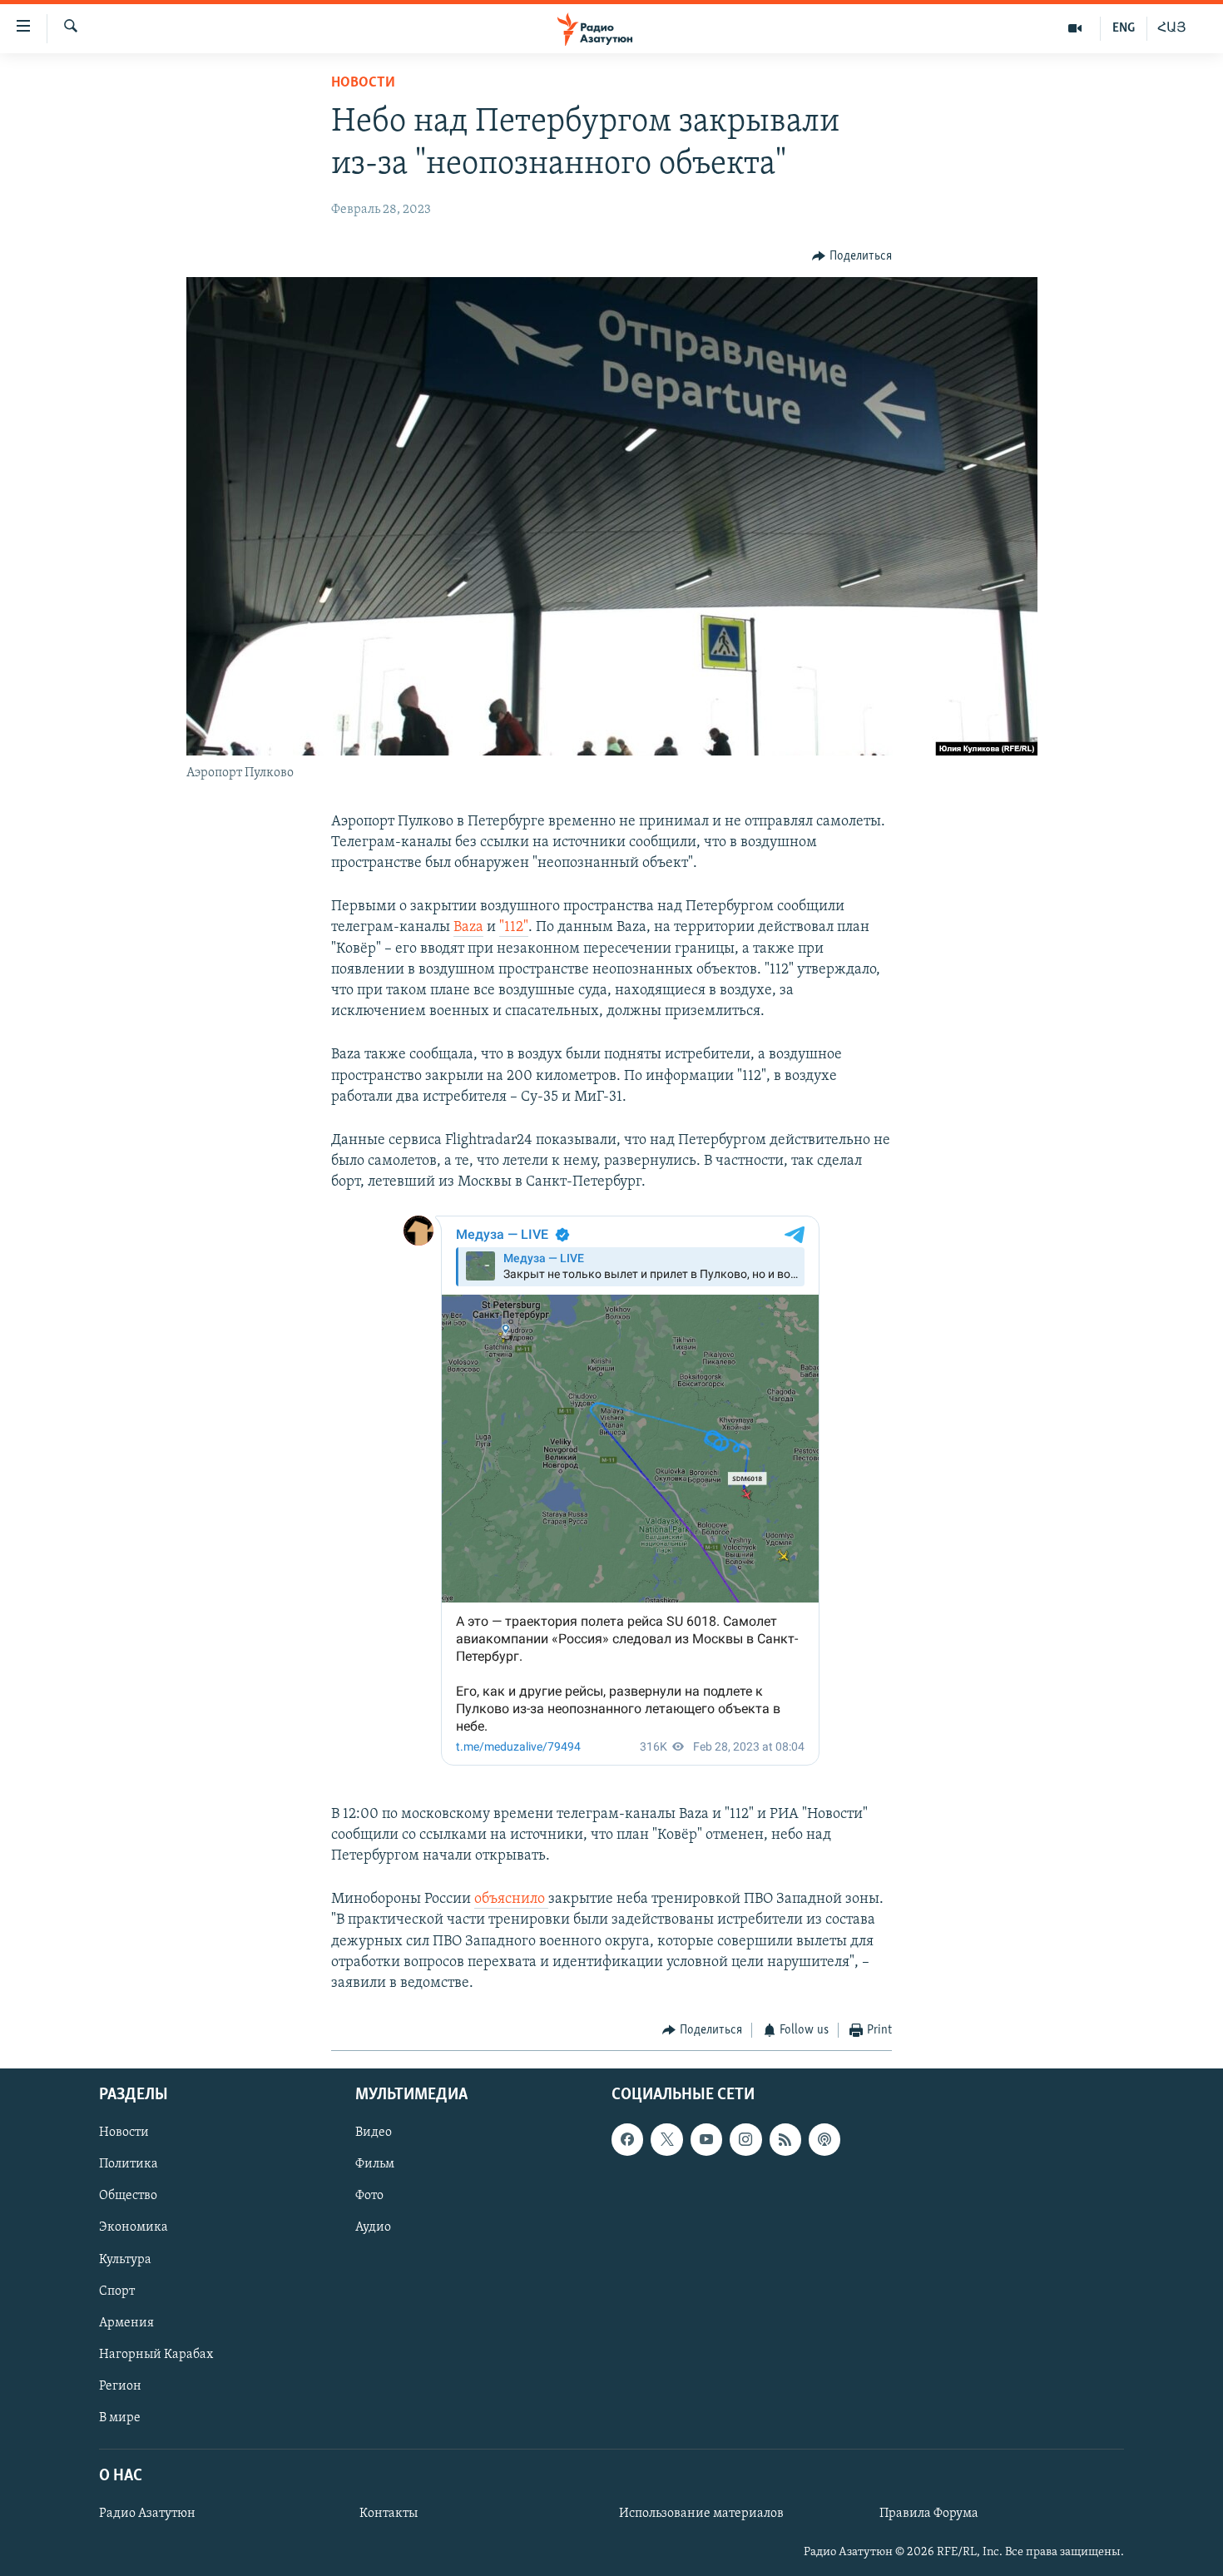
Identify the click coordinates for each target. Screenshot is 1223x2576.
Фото (369, 2196)
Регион (120, 2385)
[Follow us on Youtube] (706, 2139)
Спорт (117, 2291)
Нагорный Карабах (156, 2354)
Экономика (134, 2227)
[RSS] (785, 2139)
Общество (128, 2196)
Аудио (373, 2227)
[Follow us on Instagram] (745, 2139)
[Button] (852, 256)
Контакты (389, 2514)
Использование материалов (701, 2514)
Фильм (375, 2164)
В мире (120, 2417)
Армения (126, 2322)
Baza (468, 928)
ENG (1124, 28)
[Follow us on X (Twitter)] (666, 2139)
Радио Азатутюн (147, 2514)
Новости (363, 83)
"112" (514, 928)
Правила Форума (929, 2514)
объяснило (511, 1900)
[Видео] (1075, 28)
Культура (125, 2259)
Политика (129, 2164)
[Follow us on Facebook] (627, 2139)
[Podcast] (824, 2139)
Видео (374, 2133)
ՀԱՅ (1172, 28)
